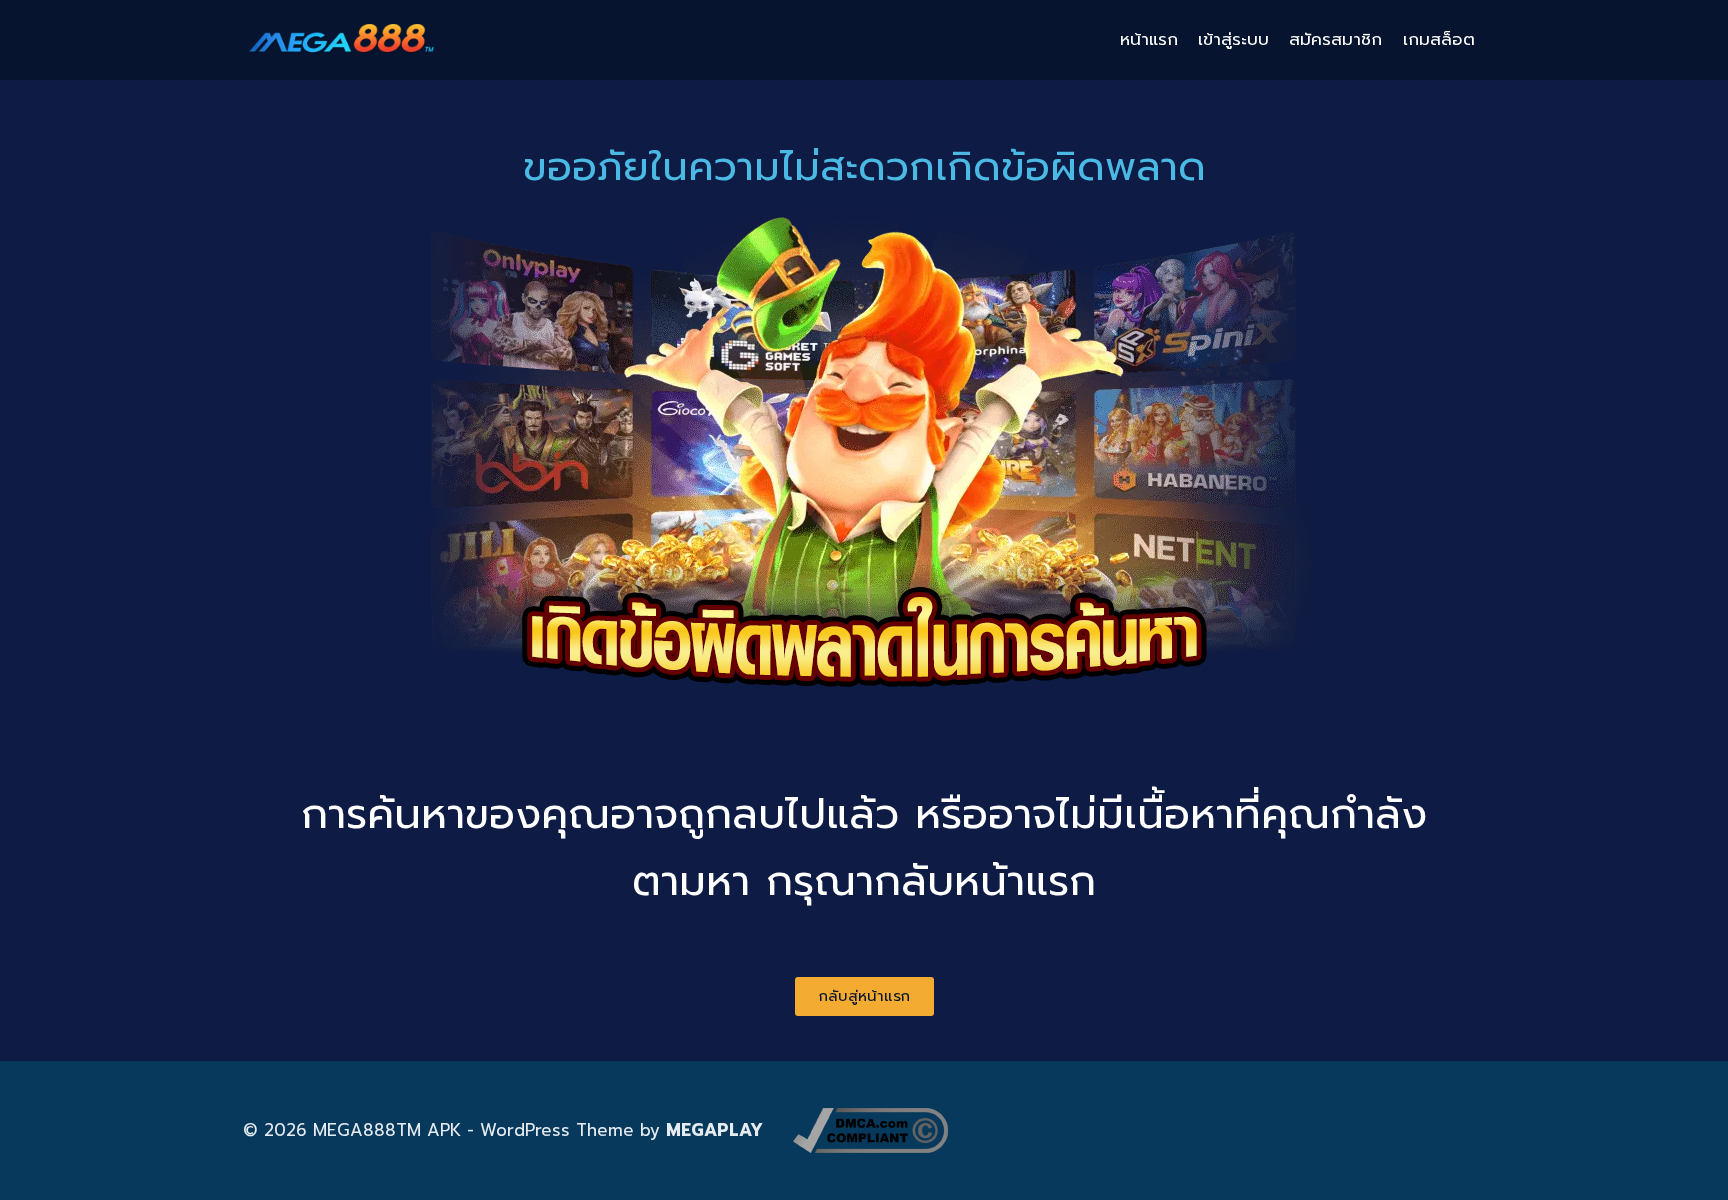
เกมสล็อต (1439, 39)
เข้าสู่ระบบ (1233, 39)
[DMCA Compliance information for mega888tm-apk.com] (870, 1130)
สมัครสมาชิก (1335, 39)
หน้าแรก (1149, 39)
